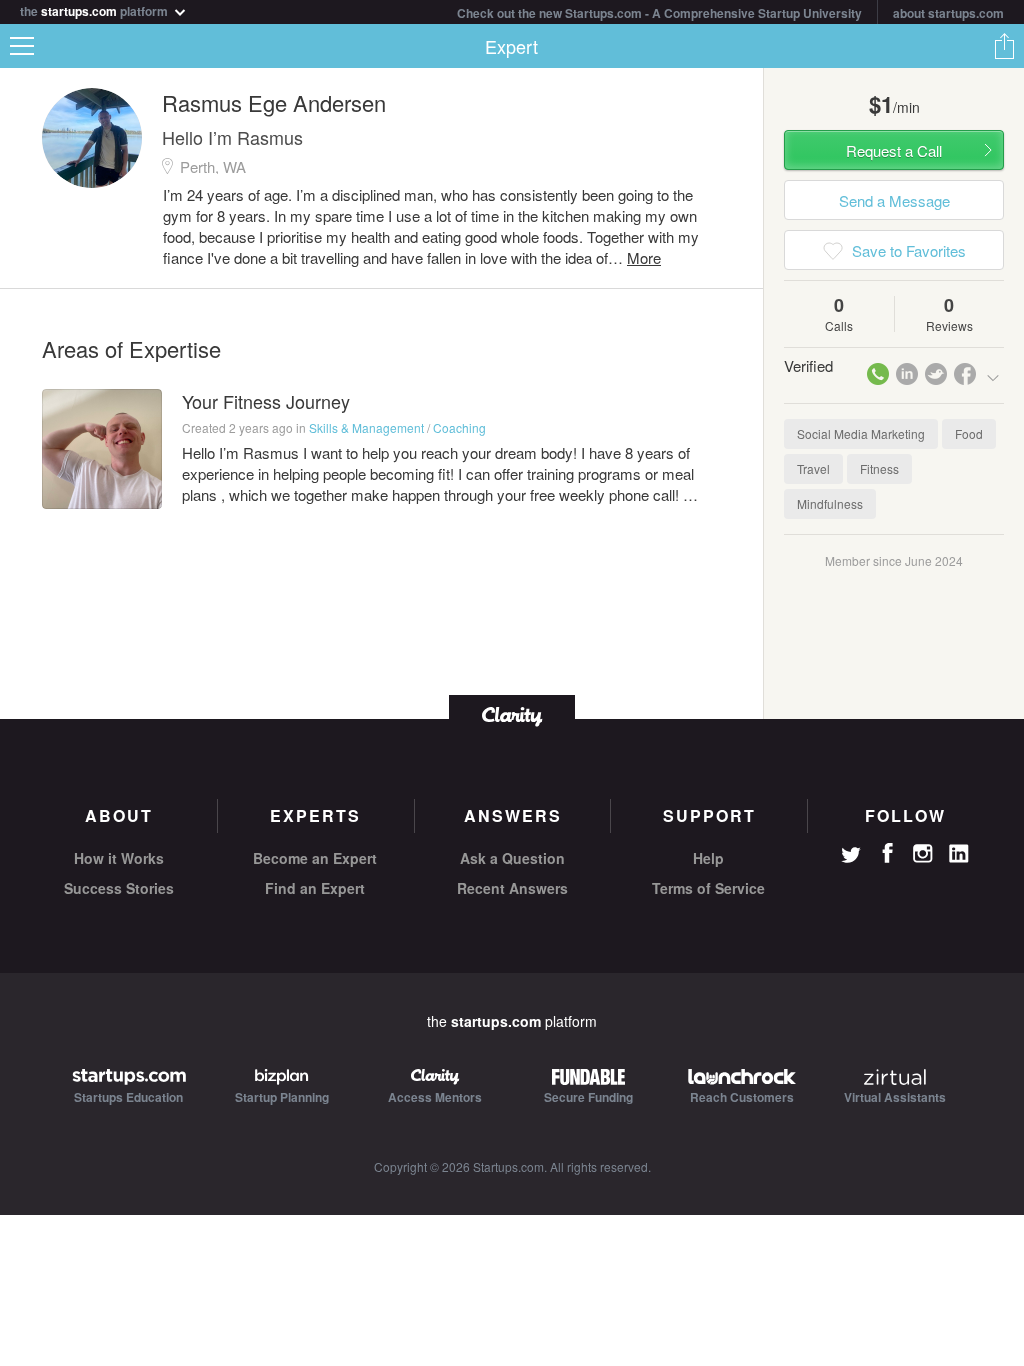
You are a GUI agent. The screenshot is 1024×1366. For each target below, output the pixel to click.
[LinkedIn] (959, 854)
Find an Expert (315, 888)
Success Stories (119, 888)
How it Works (119, 858)
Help (708, 858)
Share (1004, 46)
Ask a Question (512, 858)
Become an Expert (315, 858)
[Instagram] (923, 854)
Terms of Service (708, 888)
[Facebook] (887, 853)
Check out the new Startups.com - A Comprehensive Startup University (659, 13)
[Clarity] (512, 714)
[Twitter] (851, 857)
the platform (95, 9)
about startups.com (948, 13)
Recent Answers (512, 888)
